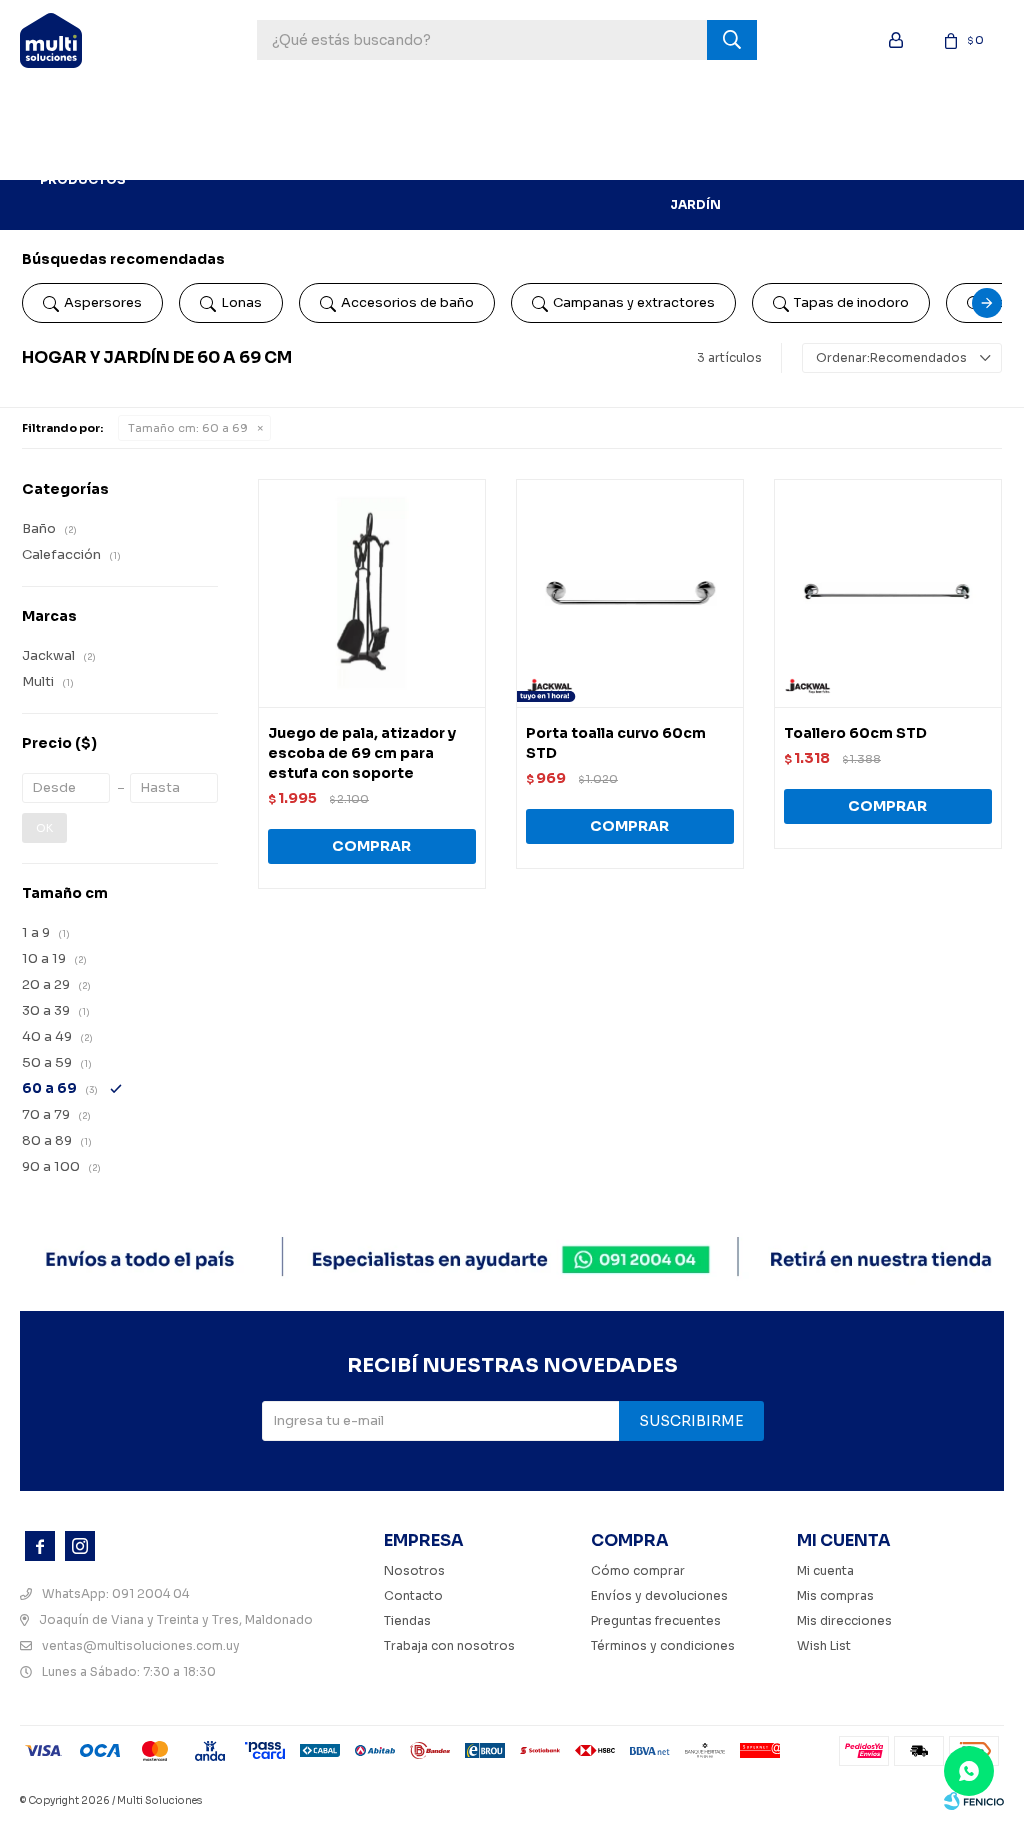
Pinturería (380, 104)
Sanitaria (776, 104)
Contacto (413, 1595)
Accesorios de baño (407, 302)
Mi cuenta (825, 1570)
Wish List (824, 1645)
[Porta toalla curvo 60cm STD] (630, 593)
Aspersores (103, 302)
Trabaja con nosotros (449, 1645)
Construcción (593, 104)
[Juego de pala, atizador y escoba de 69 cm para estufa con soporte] (372, 593)
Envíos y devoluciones (659, 1595)
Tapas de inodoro (851, 302)
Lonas (241, 302)
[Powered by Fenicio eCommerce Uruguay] (974, 1801)
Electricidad (879, 104)
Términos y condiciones (663, 1645)
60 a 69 (188, 428)
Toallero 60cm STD (855, 733)
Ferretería (478, 104)
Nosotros (414, 1570)
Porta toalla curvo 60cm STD (616, 743)
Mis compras (835, 1595)
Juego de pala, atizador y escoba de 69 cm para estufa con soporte (362, 753)
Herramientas (269, 104)
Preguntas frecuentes (656, 1620)
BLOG (174, 154)
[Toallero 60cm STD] (888, 593)
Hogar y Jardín (695, 154)
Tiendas (407, 1620)
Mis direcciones (844, 1620)
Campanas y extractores (634, 302)
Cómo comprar (638, 1570)
